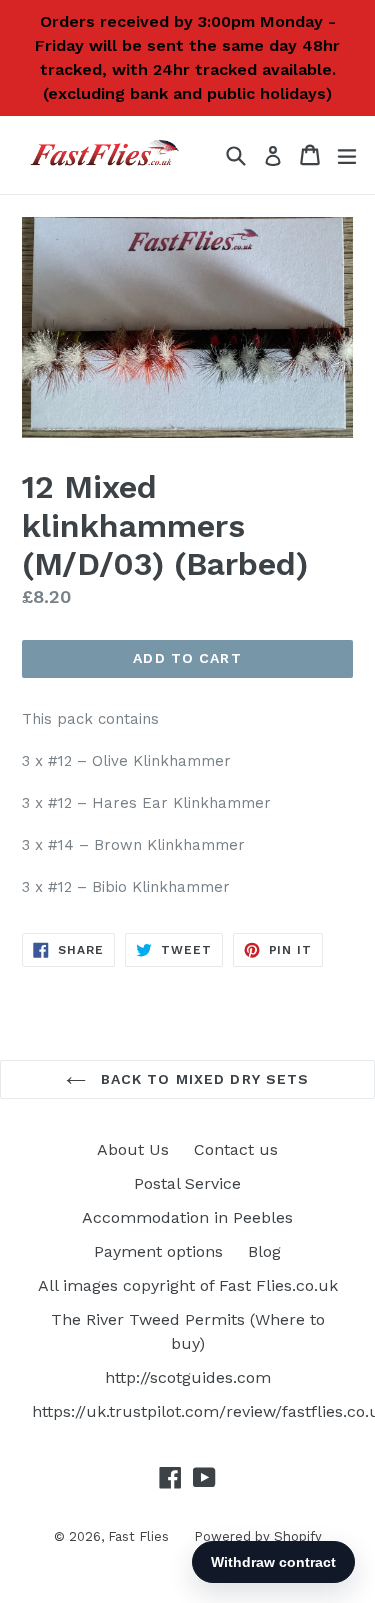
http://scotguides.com (188, 1377)
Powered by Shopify (258, 1536)
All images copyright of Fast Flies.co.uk (188, 1285)
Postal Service (187, 1183)
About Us (133, 1149)
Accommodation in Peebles (187, 1217)
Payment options (158, 1251)
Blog (264, 1251)
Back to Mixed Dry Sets (203, 1079)
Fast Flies (138, 1536)
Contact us (236, 1149)
